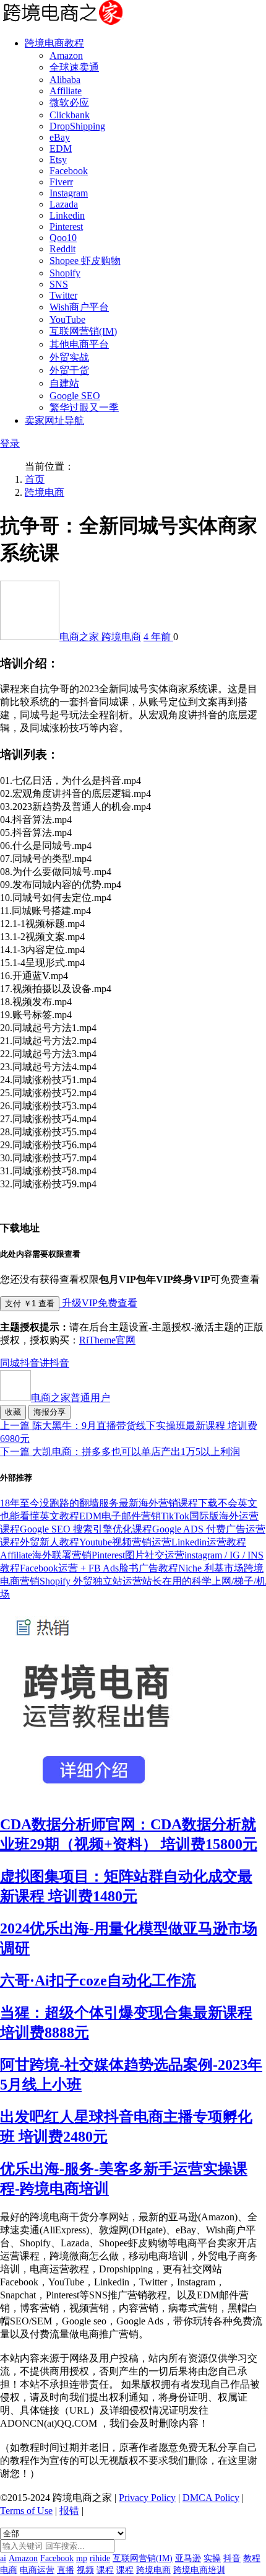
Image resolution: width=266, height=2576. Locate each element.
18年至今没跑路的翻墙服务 (59, 1503)
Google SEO (75, 396)
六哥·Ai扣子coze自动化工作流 (98, 1980)
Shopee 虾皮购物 (85, 261)
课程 (105, 2570)
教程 (252, 2558)
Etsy (58, 160)
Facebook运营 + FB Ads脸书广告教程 (99, 1568)
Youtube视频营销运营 (125, 1542)
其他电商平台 (79, 344)
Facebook (69, 171)
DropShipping (77, 126)
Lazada (64, 204)
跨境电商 (45, 492)
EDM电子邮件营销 (120, 1516)
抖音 (30, 1363)
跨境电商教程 (54, 43)
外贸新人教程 (49, 1542)
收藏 (13, 1412)
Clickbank (70, 115)
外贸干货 (69, 370)
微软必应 (69, 103)
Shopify (65, 273)
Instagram (69, 193)
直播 (66, 2570)
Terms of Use (26, 2511)
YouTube (67, 319)
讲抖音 (54, 1363)
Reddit (62, 249)
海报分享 (49, 1412)
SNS (59, 284)
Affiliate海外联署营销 (46, 1555)
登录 (10, 443)
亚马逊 (188, 2558)
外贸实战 (69, 357)
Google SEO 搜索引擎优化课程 (86, 1529)
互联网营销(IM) (83, 331)
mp (82, 2558)
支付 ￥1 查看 (30, 1303)
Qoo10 (63, 238)
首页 (35, 479)
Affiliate (66, 91)
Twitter (63, 295)
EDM (61, 148)
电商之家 (80, 637)
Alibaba (65, 80)
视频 (85, 2570)
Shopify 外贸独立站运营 (91, 1581)
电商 (9, 2570)
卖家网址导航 (54, 420)
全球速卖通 (74, 67)
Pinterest (66, 226)
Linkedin (67, 215)
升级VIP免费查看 (98, 1303)
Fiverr (61, 182)
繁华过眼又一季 (84, 407)
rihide (100, 2558)
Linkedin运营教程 (209, 1542)
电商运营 (37, 2570)
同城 (10, 1363)
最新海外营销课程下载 (168, 1503)
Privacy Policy (147, 2498)
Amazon (66, 55)
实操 (212, 2558)
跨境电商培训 (199, 2570)
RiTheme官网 (107, 1340)
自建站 (64, 383)
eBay (60, 137)
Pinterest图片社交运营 (138, 1555)
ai (3, 2558)
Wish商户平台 (79, 307)
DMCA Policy (211, 2498)
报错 (69, 2511)
